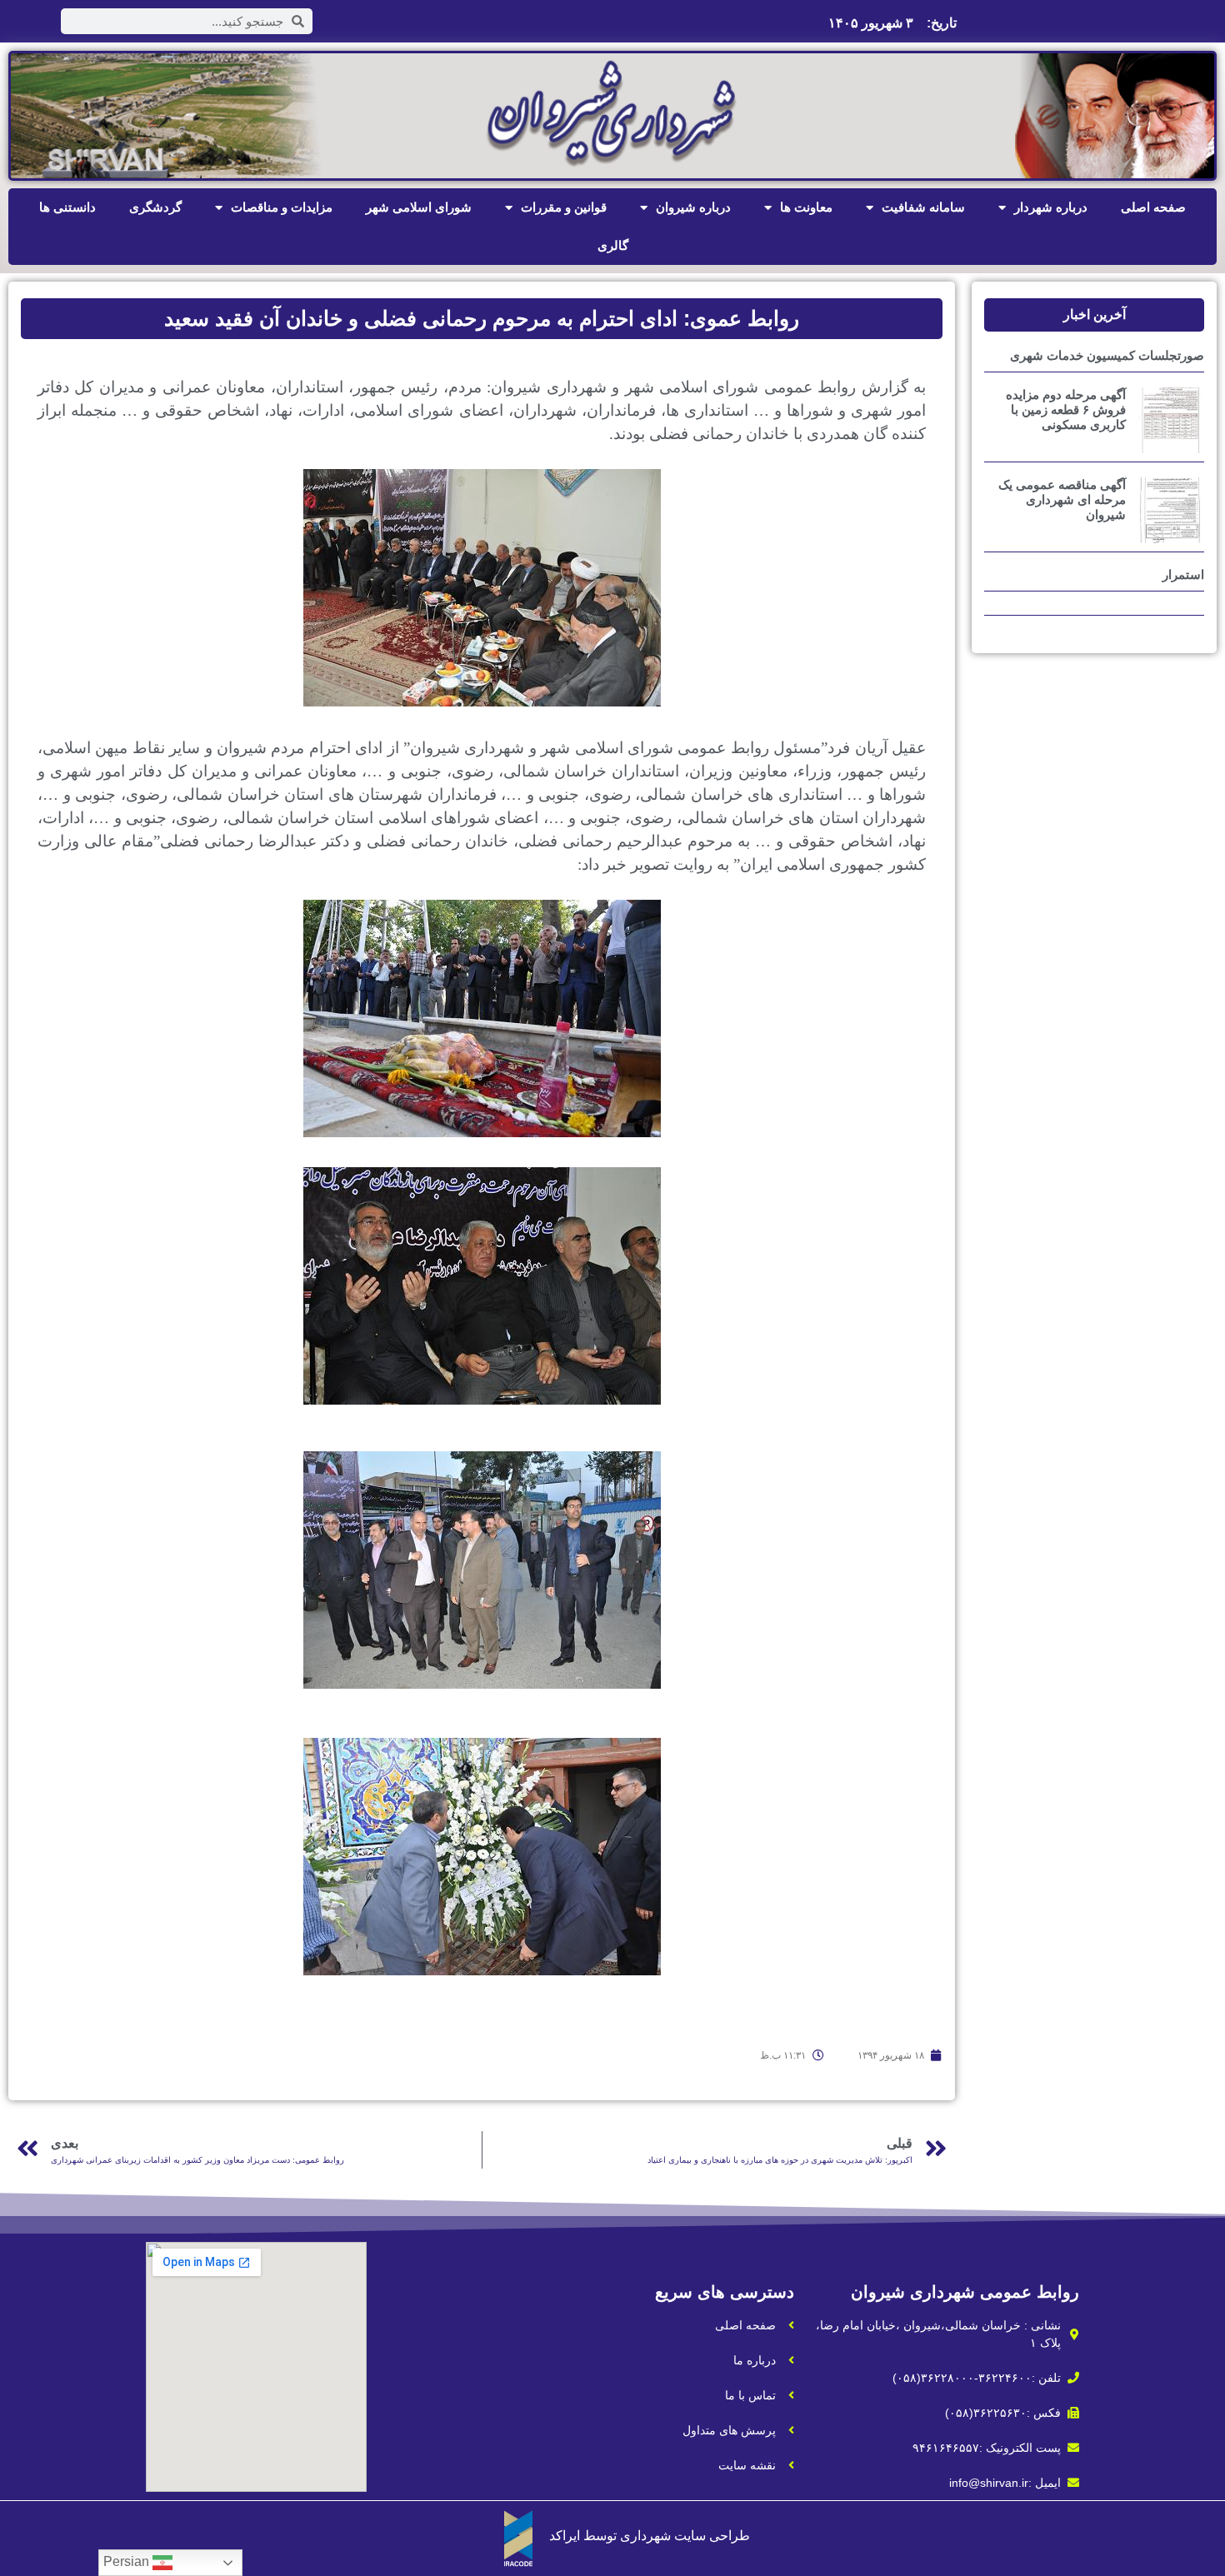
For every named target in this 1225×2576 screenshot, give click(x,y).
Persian (128, 2561)
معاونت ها (806, 207)
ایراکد (565, 2536)
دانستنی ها (67, 207)
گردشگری (155, 207)
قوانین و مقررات (564, 207)
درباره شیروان (693, 207)
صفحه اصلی (1153, 207)
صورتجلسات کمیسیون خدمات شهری (1107, 355)
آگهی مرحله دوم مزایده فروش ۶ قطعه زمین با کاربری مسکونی (1066, 409)
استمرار (1183, 574)
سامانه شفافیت (923, 207)
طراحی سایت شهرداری (685, 2536)
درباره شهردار (1051, 207)
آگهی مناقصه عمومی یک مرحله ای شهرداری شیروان (1062, 499)
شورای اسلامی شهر (419, 207)
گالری (613, 245)
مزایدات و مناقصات (282, 207)
